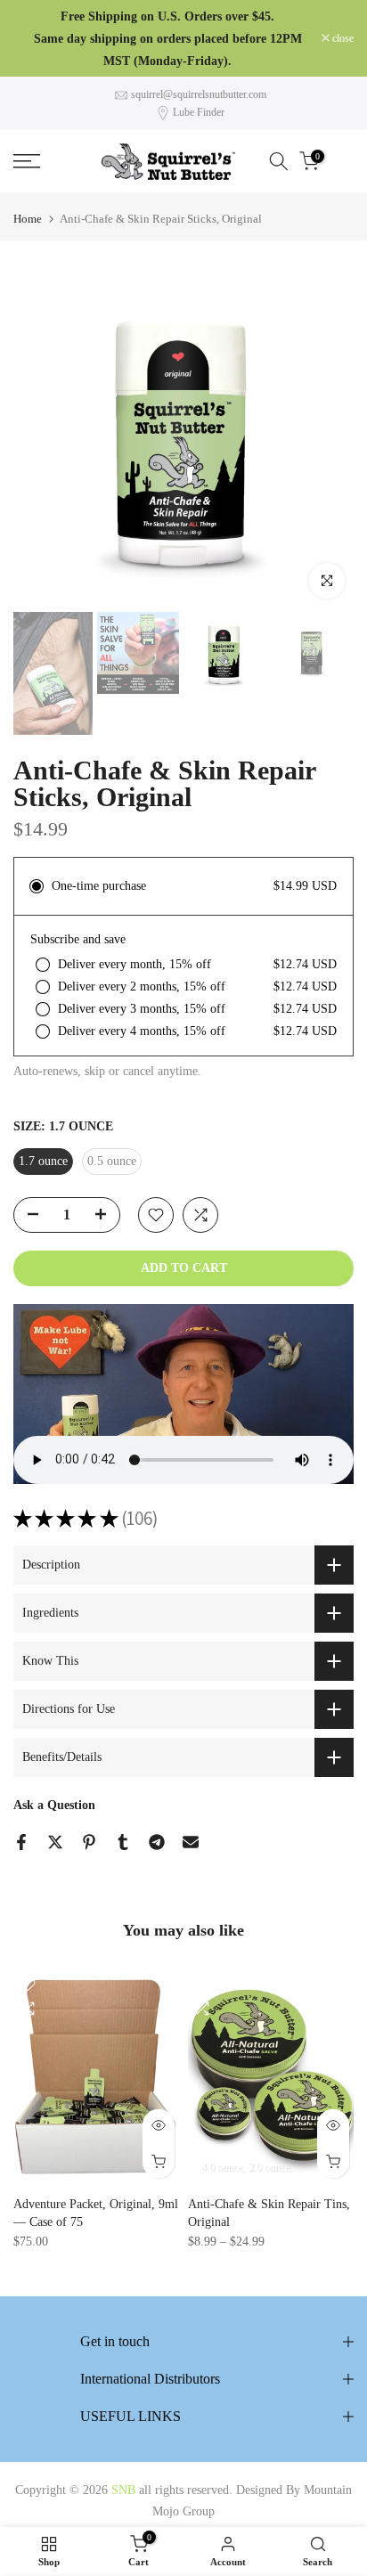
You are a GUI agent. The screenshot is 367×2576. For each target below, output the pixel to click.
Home (28, 219)
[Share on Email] (191, 1842)
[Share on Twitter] (55, 1842)
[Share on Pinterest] (89, 1842)
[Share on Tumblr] (123, 1842)
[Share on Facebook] (21, 1842)
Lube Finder (199, 112)
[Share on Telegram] (157, 1842)
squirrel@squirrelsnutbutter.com (199, 94)
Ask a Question (54, 1805)
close (342, 38)
